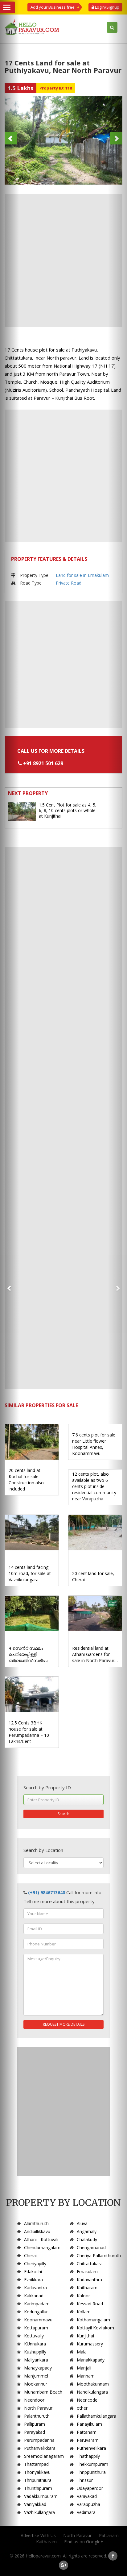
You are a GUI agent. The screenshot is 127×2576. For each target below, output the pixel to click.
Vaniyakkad (35, 2504)
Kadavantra (35, 2288)
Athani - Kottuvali (41, 2239)
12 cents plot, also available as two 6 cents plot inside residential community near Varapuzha (94, 1486)
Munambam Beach (43, 2392)
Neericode (87, 2400)
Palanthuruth (37, 2416)
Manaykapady (38, 2368)
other (82, 2408)
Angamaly (87, 2231)
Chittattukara (90, 2263)
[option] (63, 140)
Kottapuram (36, 2328)
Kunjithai (85, 2336)
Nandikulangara (92, 2392)
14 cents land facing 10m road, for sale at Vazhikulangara (30, 1573)
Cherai (30, 2255)
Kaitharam (87, 2288)
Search (63, 1814)
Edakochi (33, 2272)
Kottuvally (34, 2336)
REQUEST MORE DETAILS (64, 2024)
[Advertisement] (63, 261)
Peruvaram (88, 2440)
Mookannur (36, 2384)
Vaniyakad (87, 2496)
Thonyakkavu (37, 2472)
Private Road (69, 583)
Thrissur (85, 2480)
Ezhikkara (33, 2280)
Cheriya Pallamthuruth (99, 2255)
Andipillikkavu (37, 2231)
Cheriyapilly (35, 2263)
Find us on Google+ (84, 2542)
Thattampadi (37, 2464)
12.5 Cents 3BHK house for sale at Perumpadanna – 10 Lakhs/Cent (29, 1732)
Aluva (82, 2223)
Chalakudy (87, 2239)
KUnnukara (35, 2344)
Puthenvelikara (91, 2448)
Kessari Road (90, 2304)
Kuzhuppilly (35, 2352)
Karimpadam (37, 2304)
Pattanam (87, 2432)
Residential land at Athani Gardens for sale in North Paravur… (95, 1654)
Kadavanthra (89, 2280)
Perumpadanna (39, 2440)
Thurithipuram (38, 2488)
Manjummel (36, 2376)
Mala (82, 2352)
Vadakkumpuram (41, 2496)
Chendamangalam (42, 2247)
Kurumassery (90, 2344)
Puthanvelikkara (40, 2448)
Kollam (84, 2312)
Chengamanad (91, 2247)
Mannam (86, 2376)
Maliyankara (36, 2360)
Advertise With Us (38, 2535)
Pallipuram (35, 2424)
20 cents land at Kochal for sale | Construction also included (26, 1480)
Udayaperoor (90, 2488)
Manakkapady (91, 2360)
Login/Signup (107, 7)
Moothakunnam (93, 2384)
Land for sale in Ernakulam (82, 575)
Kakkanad (34, 2296)
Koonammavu (38, 2320)
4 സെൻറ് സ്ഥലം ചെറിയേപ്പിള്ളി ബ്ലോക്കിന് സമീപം (28, 1654)
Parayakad (35, 2432)
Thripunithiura (38, 2480)
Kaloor (83, 2296)
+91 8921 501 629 (43, 763)
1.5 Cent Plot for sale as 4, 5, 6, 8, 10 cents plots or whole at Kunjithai (68, 810)
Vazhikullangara (39, 2512)
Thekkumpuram (92, 2464)
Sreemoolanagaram (44, 2456)
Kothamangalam (93, 2320)
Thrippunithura (91, 2472)
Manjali (84, 2368)
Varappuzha (88, 2504)
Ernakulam (87, 2272)
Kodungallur (36, 2312)
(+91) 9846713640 (47, 1892)
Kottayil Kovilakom (95, 2328)
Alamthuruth (36, 2223)
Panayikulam (89, 2424)
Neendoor (34, 2400)
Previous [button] (11, 138)
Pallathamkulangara (96, 2416)
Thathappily (88, 2456)
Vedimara (86, 2512)
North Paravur (38, 2408)
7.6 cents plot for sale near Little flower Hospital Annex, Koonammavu (94, 1444)
